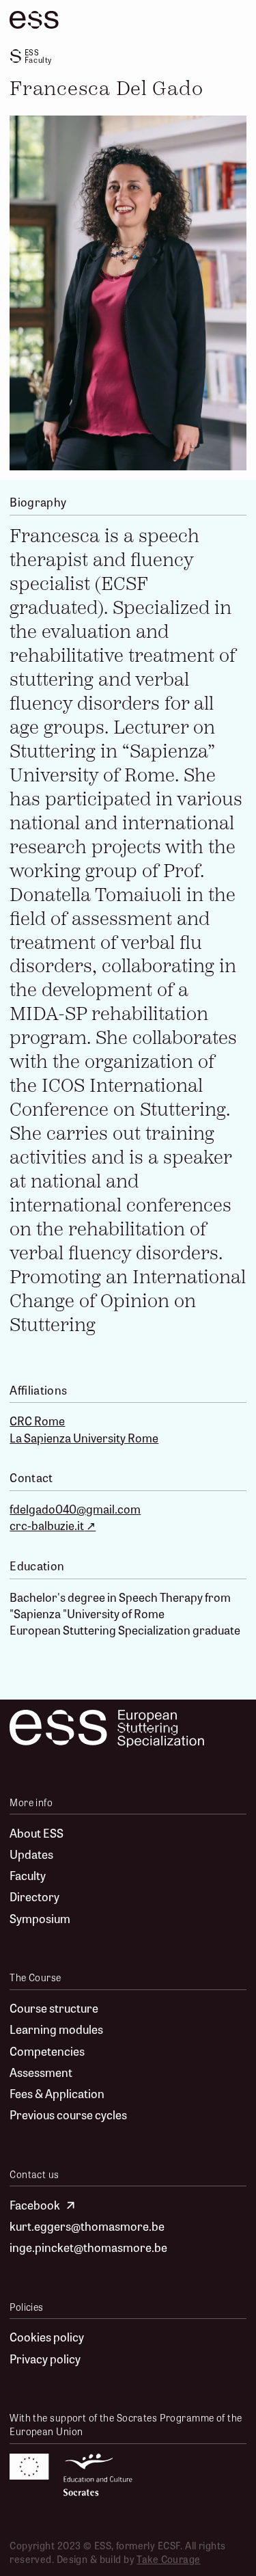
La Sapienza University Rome (84, 1438)
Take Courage (168, 2559)
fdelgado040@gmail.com (75, 1509)
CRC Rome (37, 1421)
